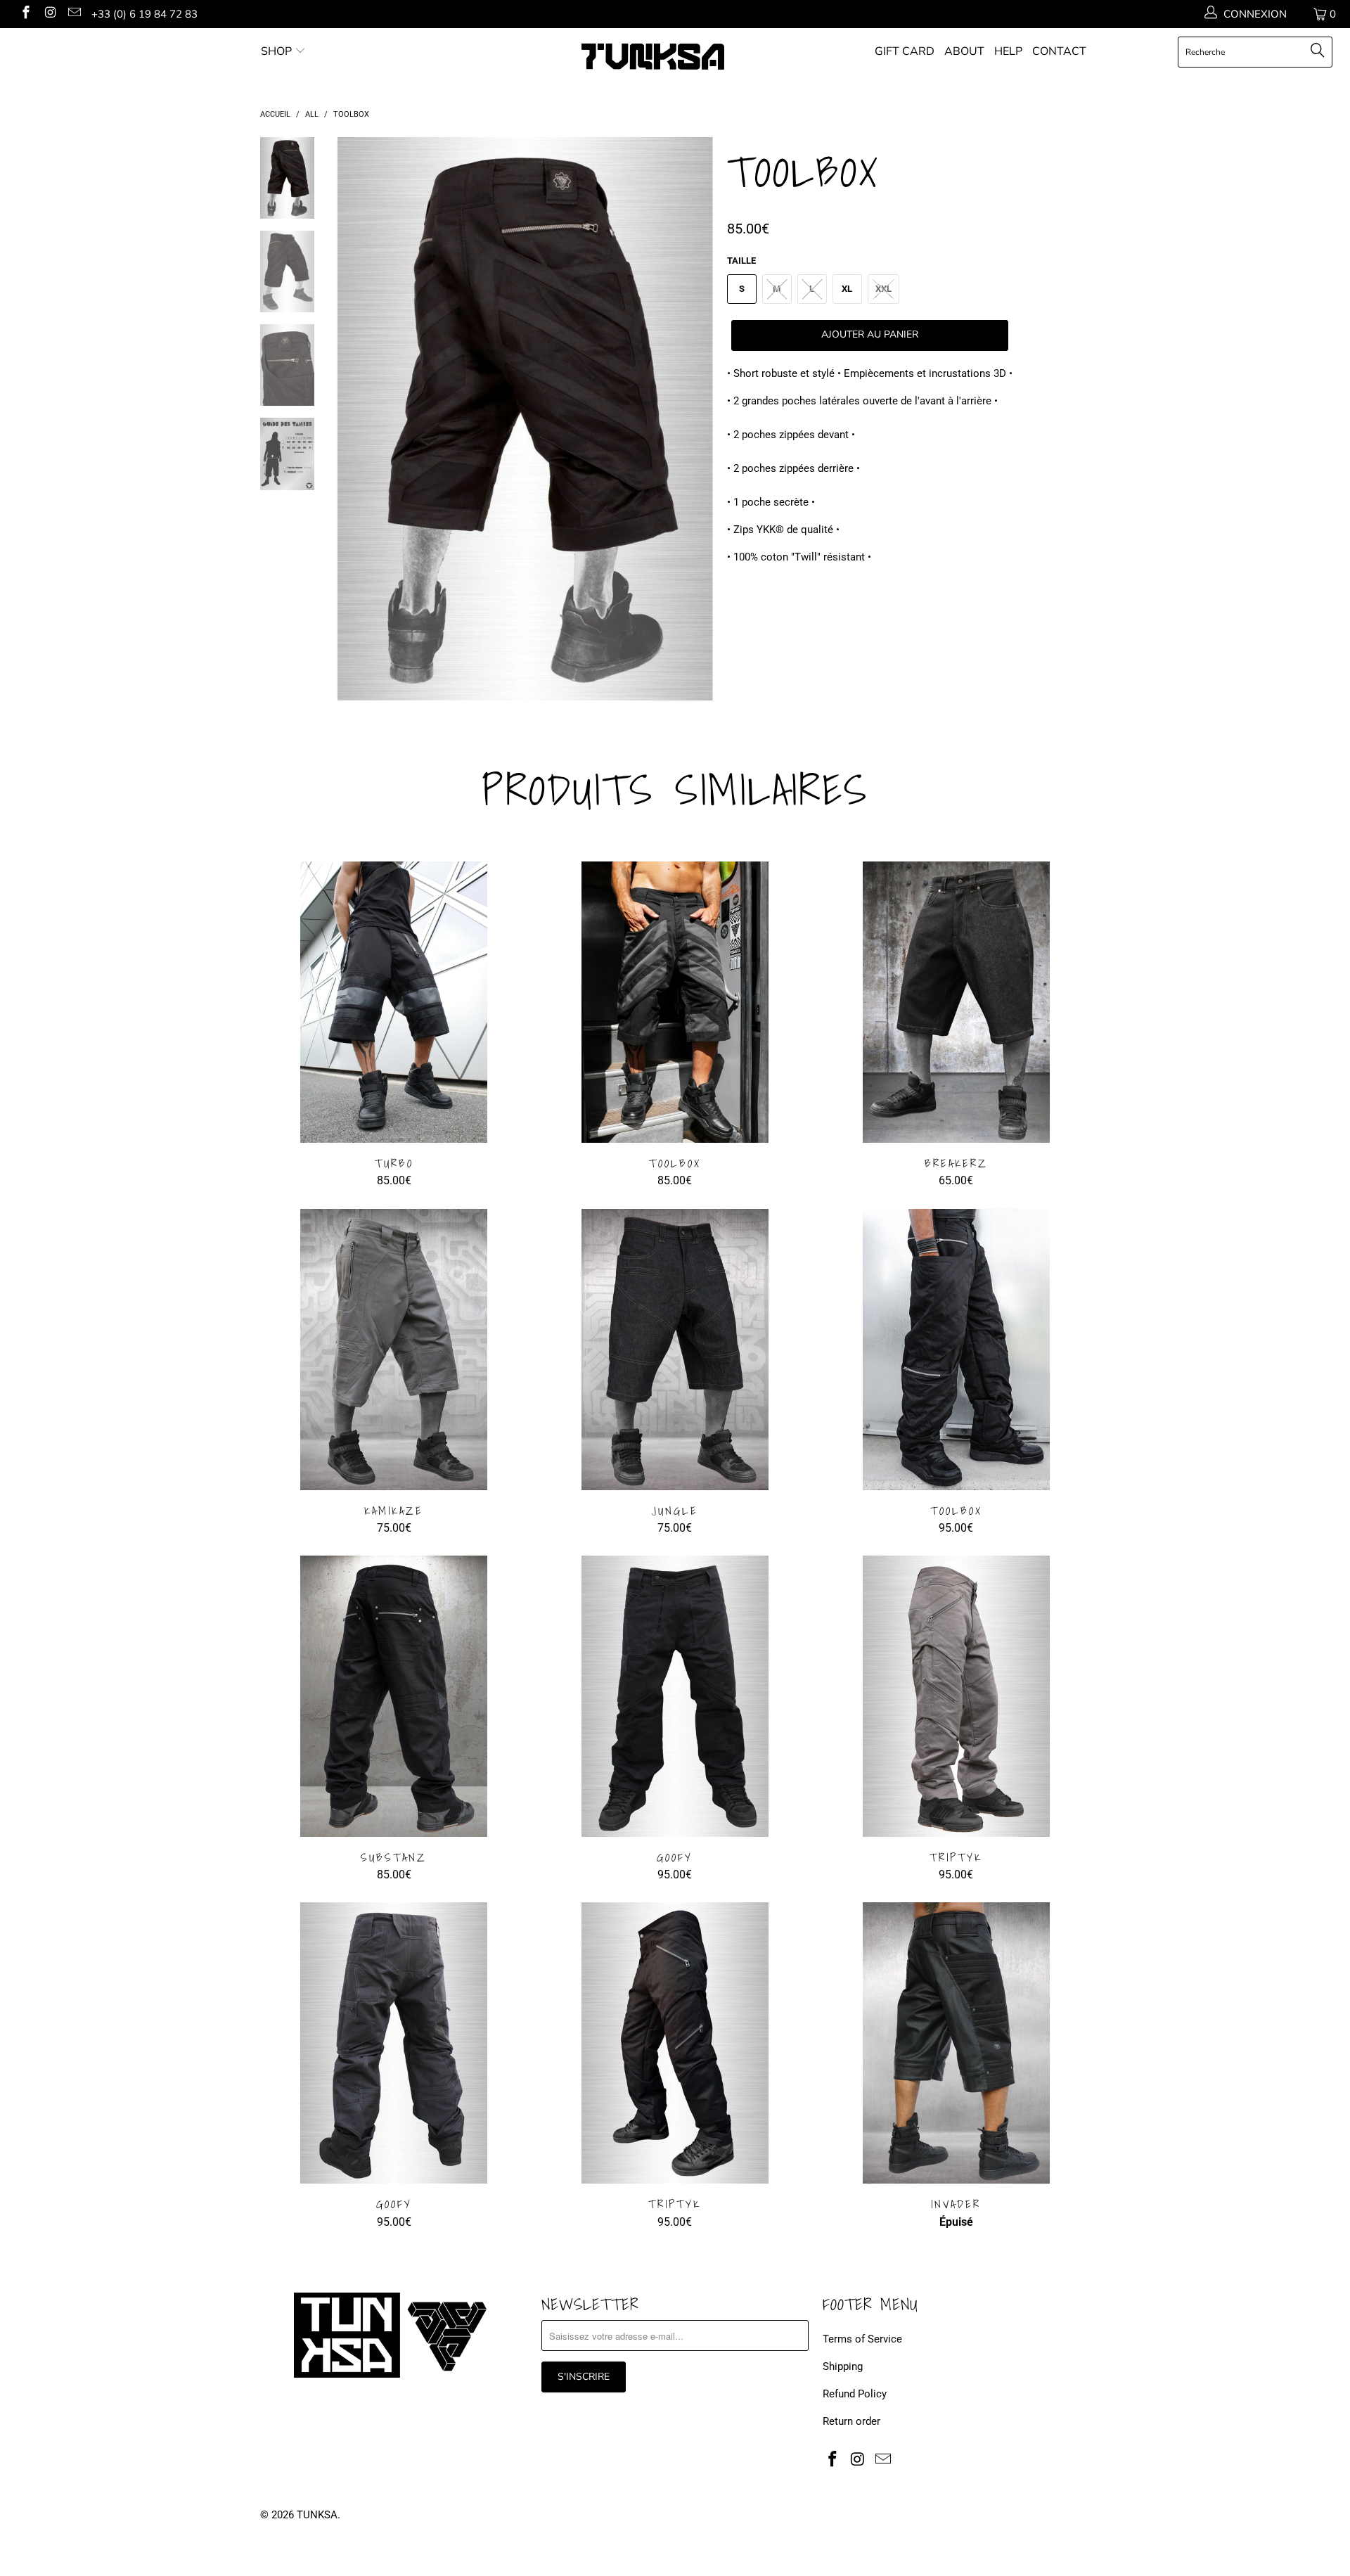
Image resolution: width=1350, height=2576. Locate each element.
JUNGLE (675, 1350)
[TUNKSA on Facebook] (25, 14)
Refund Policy (855, 2394)
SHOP (276, 51)
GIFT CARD (905, 51)
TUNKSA (317, 2515)
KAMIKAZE (394, 1350)
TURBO (394, 1002)
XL (847, 289)
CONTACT (1059, 51)
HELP (1008, 51)
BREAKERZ (956, 1002)
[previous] (357, 429)
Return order (851, 2421)
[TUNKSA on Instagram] (50, 14)
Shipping (843, 2366)
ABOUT (964, 51)
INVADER (956, 2043)
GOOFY (675, 1696)
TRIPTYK (956, 1696)
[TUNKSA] (682, 57)
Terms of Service (862, 2339)
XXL (883, 289)
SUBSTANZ (394, 1696)
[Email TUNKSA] (73, 14)
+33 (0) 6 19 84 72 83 (144, 14)
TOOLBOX (675, 1002)
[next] (693, 429)
